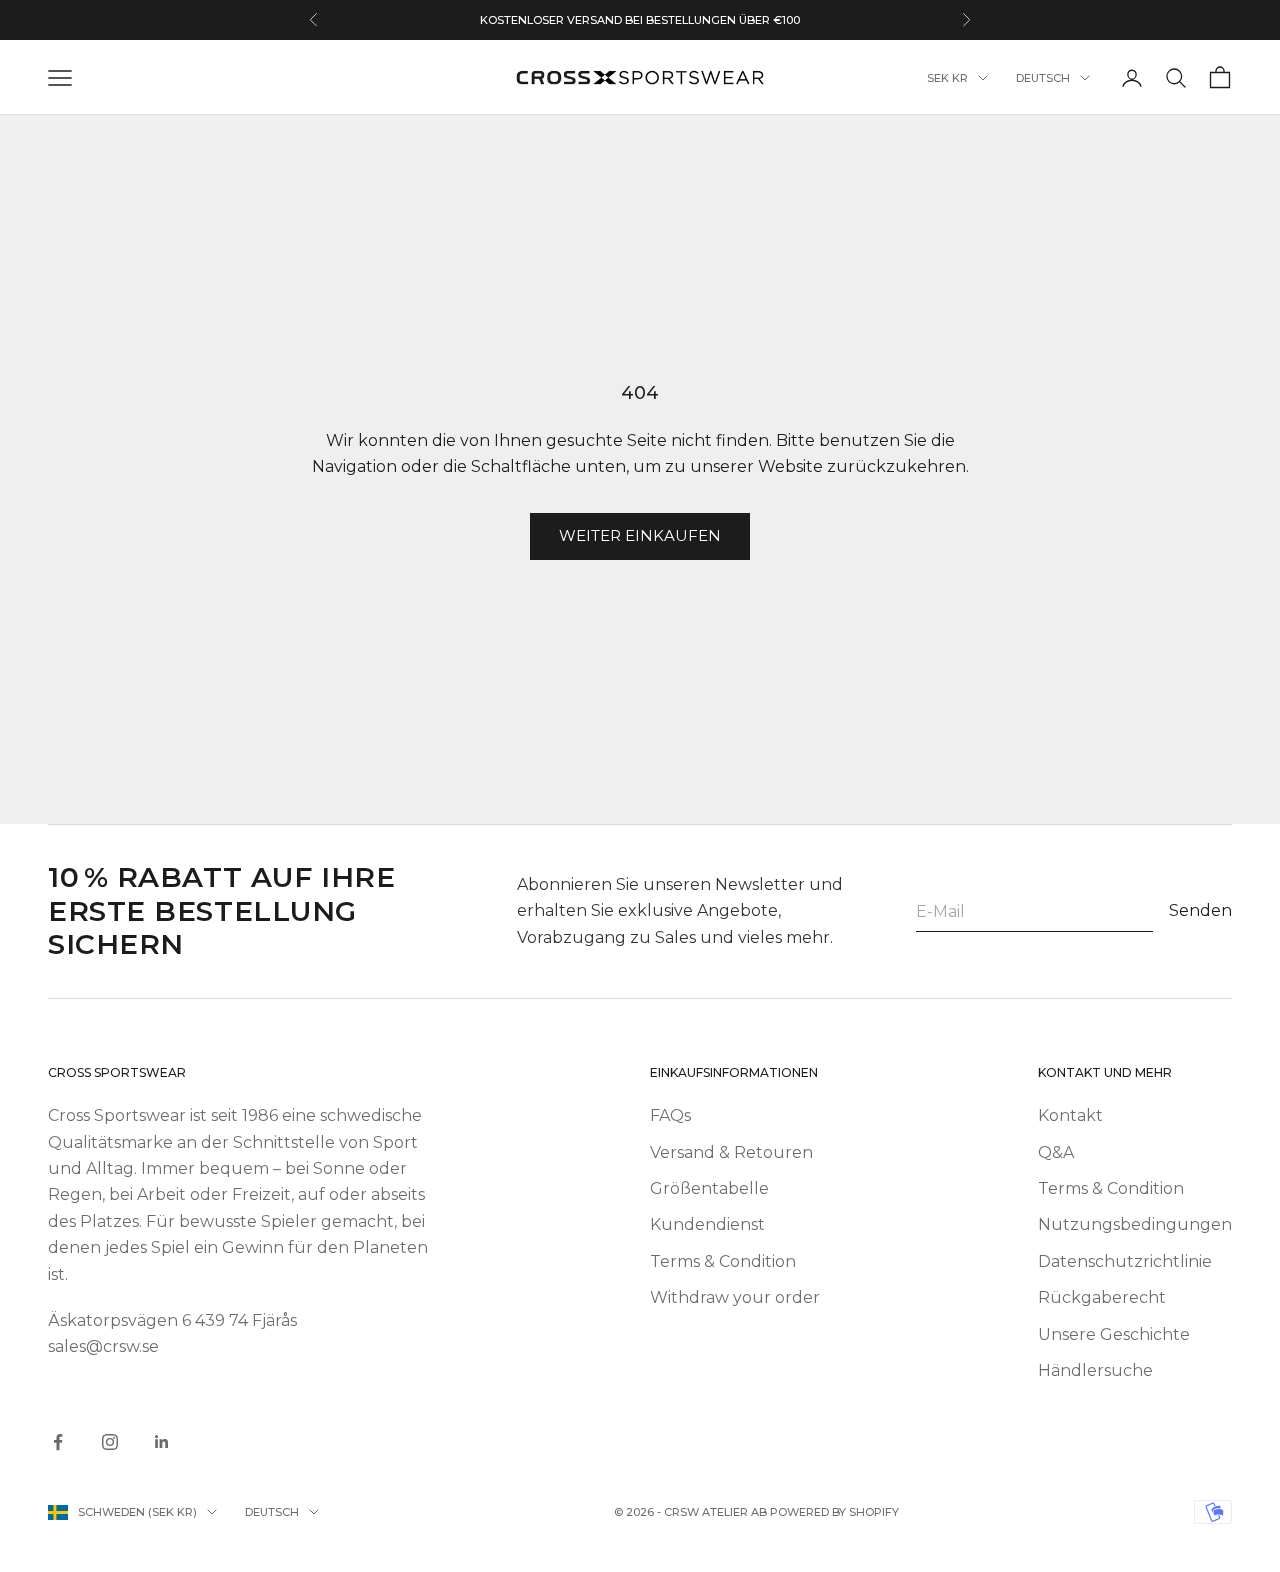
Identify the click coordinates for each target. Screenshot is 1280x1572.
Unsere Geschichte (1114, 1334)
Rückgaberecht (1102, 1297)
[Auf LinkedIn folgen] (162, 1442)
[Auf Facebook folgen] (58, 1442)
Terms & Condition (723, 1261)
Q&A (1056, 1152)
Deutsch (1043, 78)
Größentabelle (709, 1188)
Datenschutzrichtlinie (1125, 1261)
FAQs (670, 1115)
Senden (1200, 910)
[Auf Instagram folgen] (110, 1442)
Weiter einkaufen (640, 535)
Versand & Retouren (731, 1152)
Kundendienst (707, 1224)
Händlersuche (1095, 1370)
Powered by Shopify (834, 1512)
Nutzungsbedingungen (1135, 1224)
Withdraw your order (735, 1297)
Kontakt (1070, 1115)
